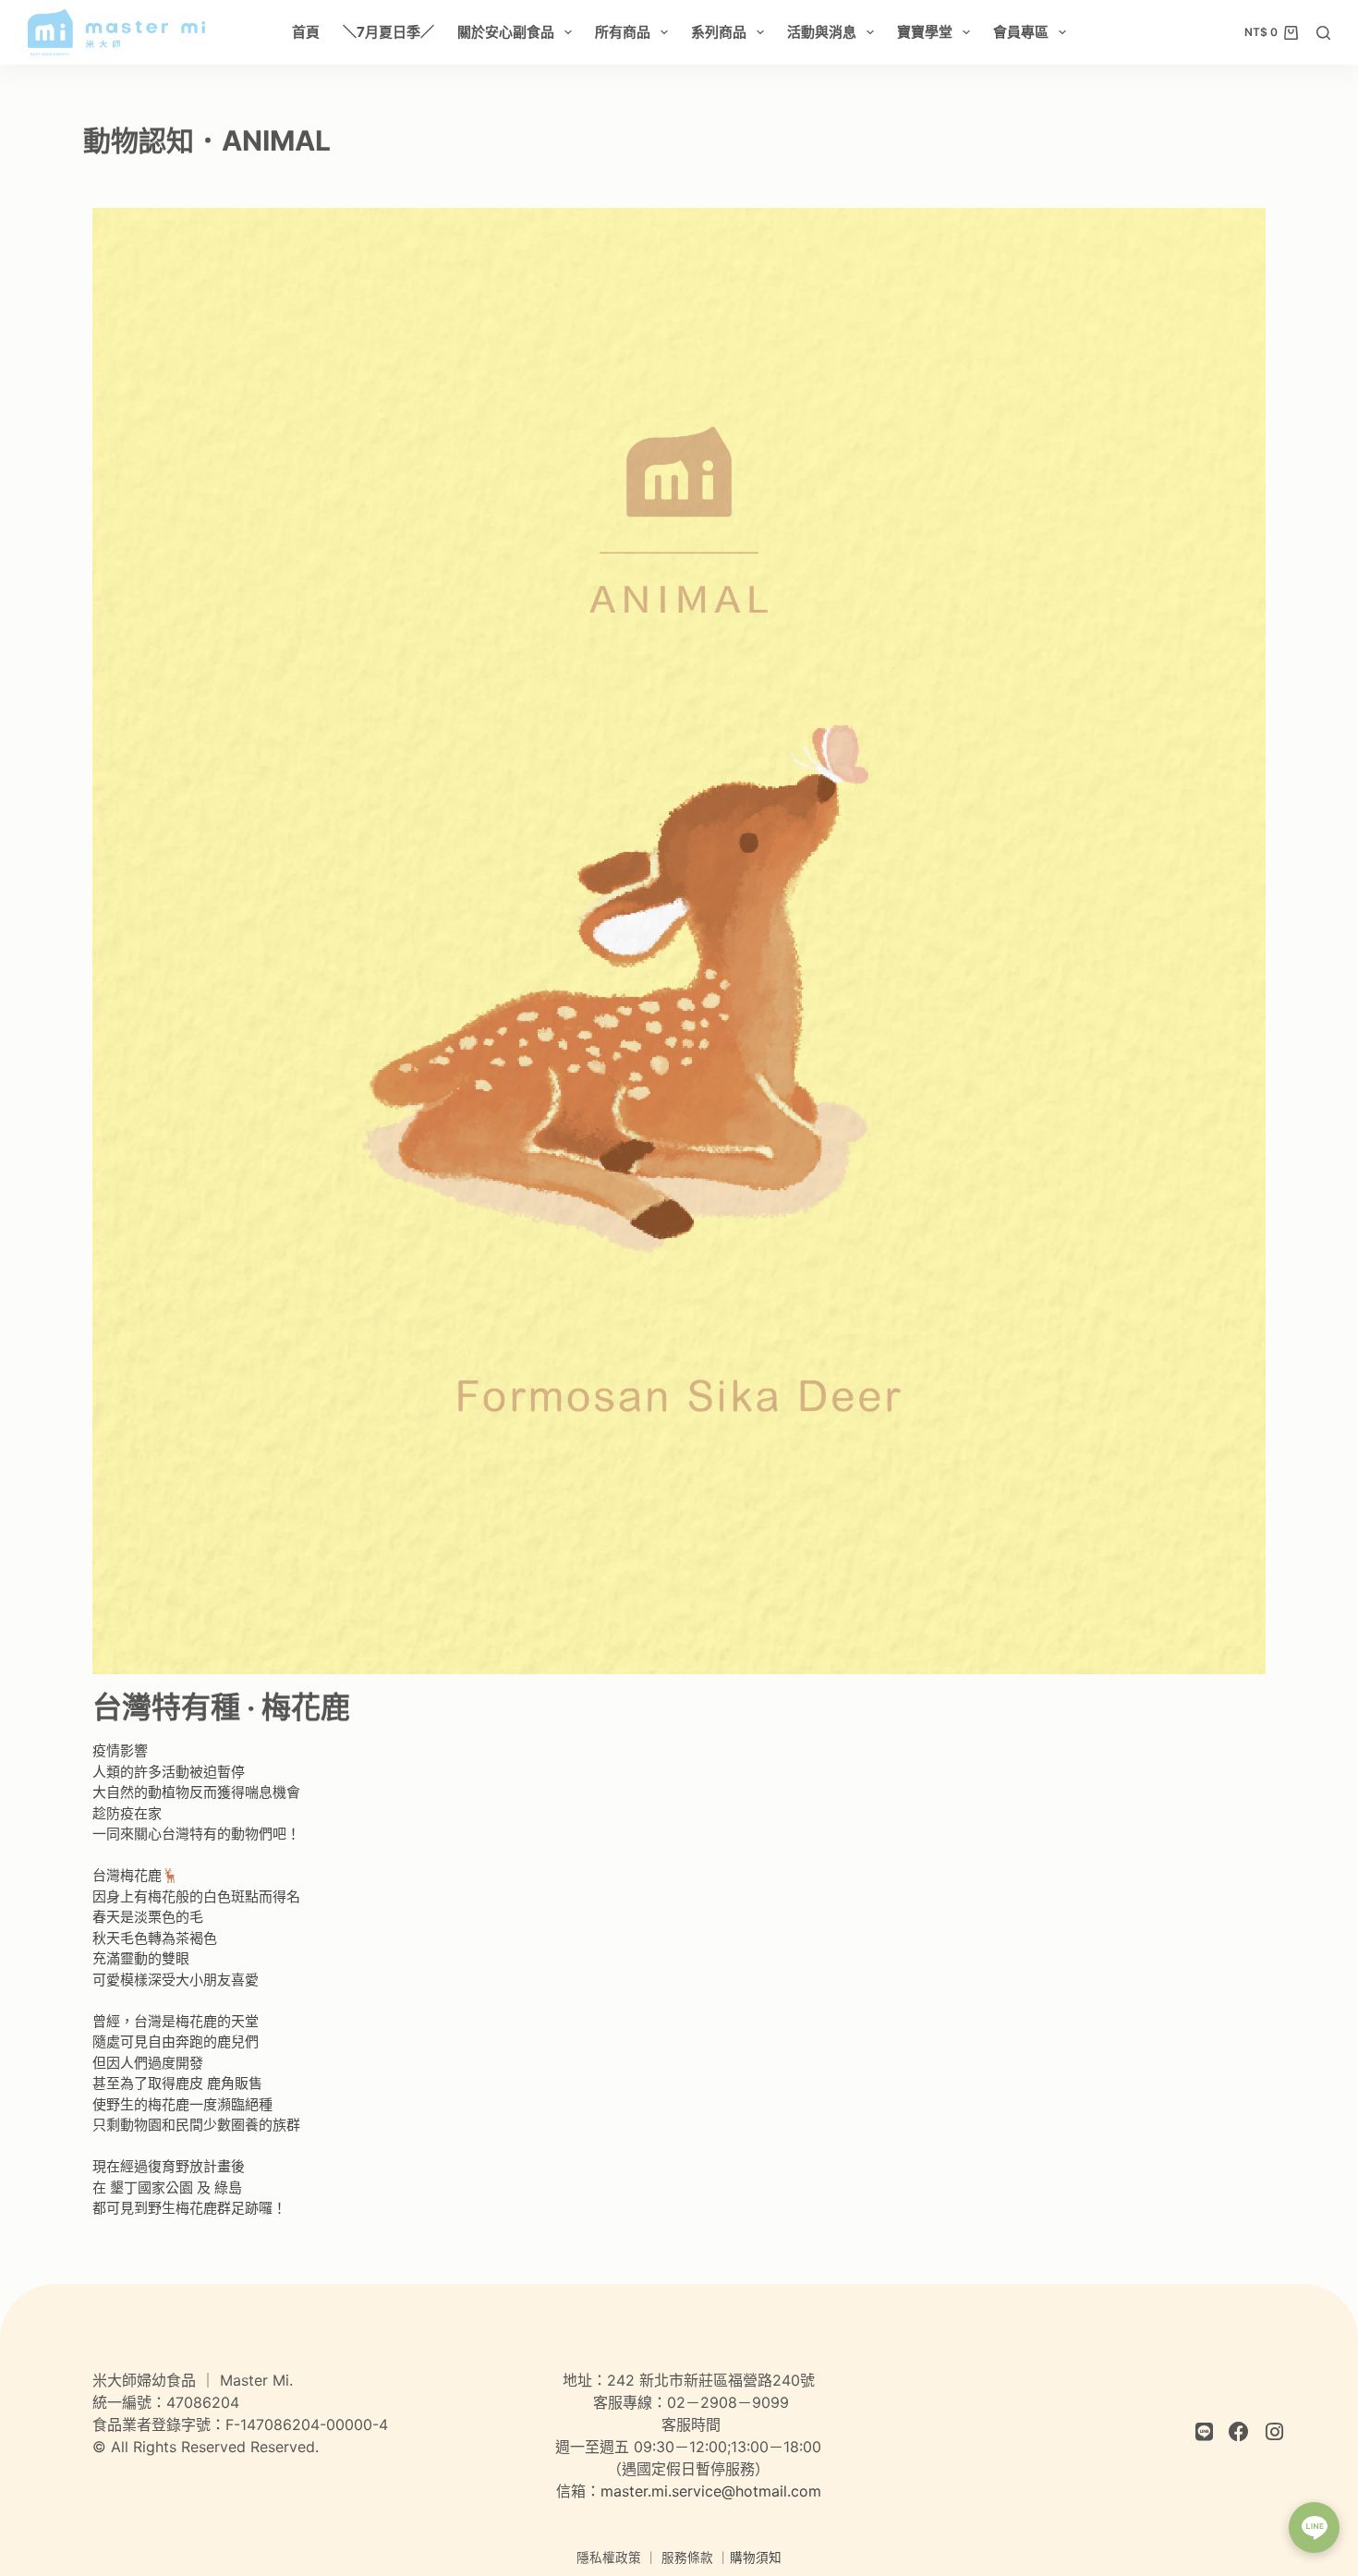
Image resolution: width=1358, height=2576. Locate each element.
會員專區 (1021, 32)
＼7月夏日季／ (388, 32)
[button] (1314, 2527)
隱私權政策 (609, 2558)
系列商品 (719, 32)
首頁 (306, 32)
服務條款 (687, 2558)
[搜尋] (1323, 33)
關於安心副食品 (506, 32)
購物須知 (756, 2558)
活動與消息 (822, 32)
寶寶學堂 (925, 32)
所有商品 (623, 32)
